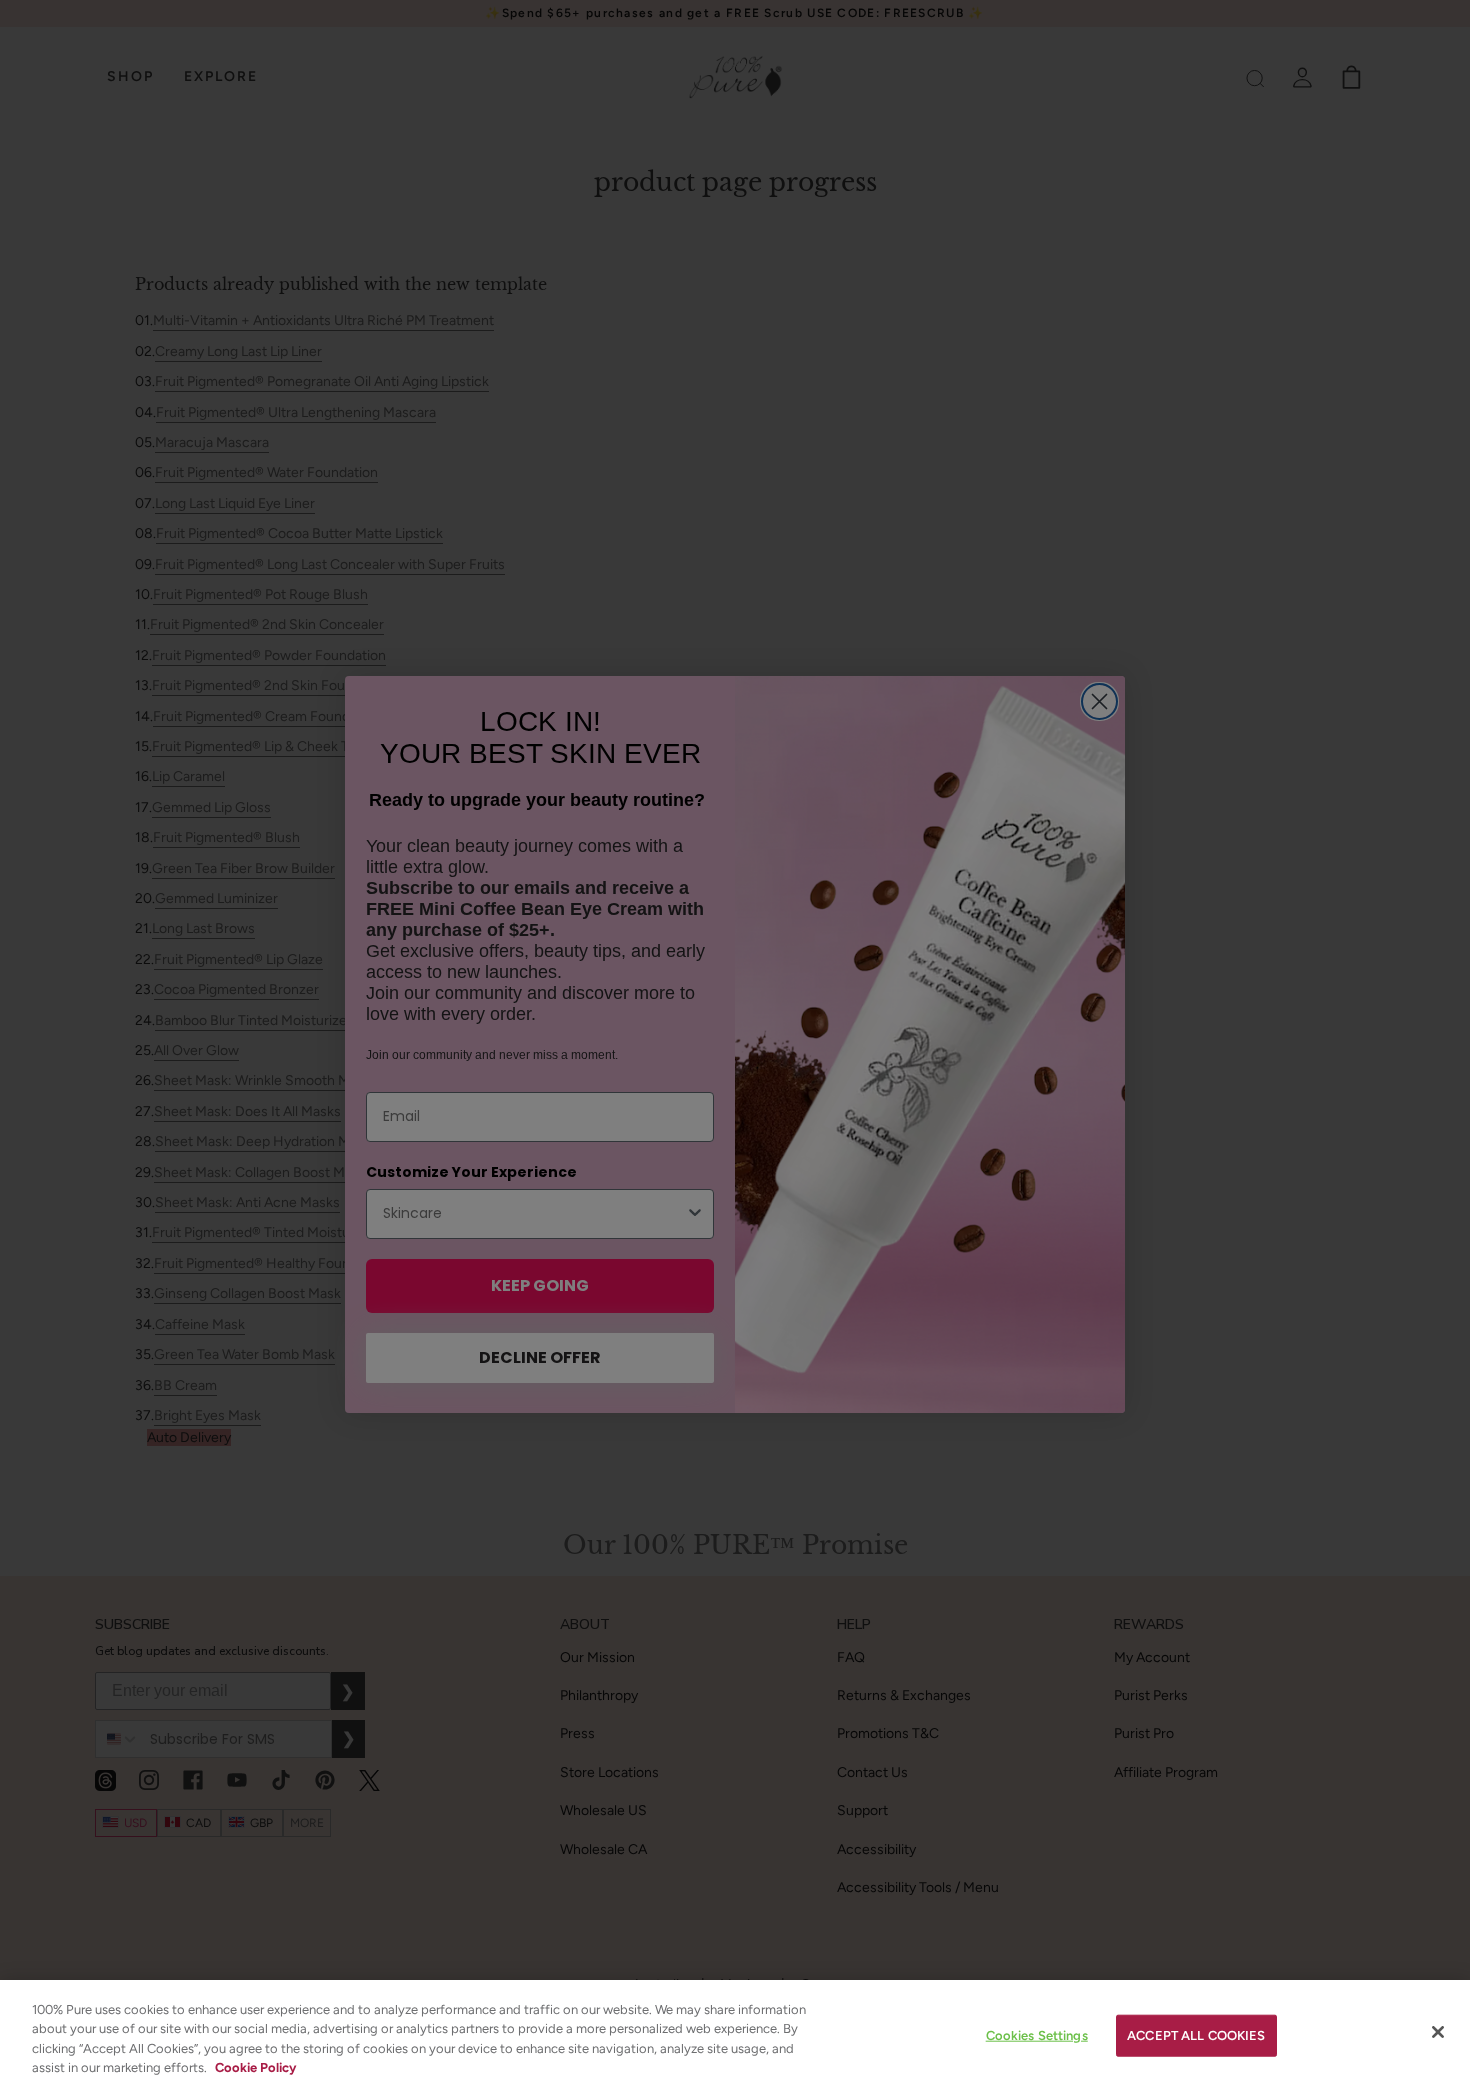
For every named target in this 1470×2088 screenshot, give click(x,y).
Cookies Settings (1037, 2035)
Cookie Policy (255, 2067)
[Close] (1438, 2032)
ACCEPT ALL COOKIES (1196, 2035)
